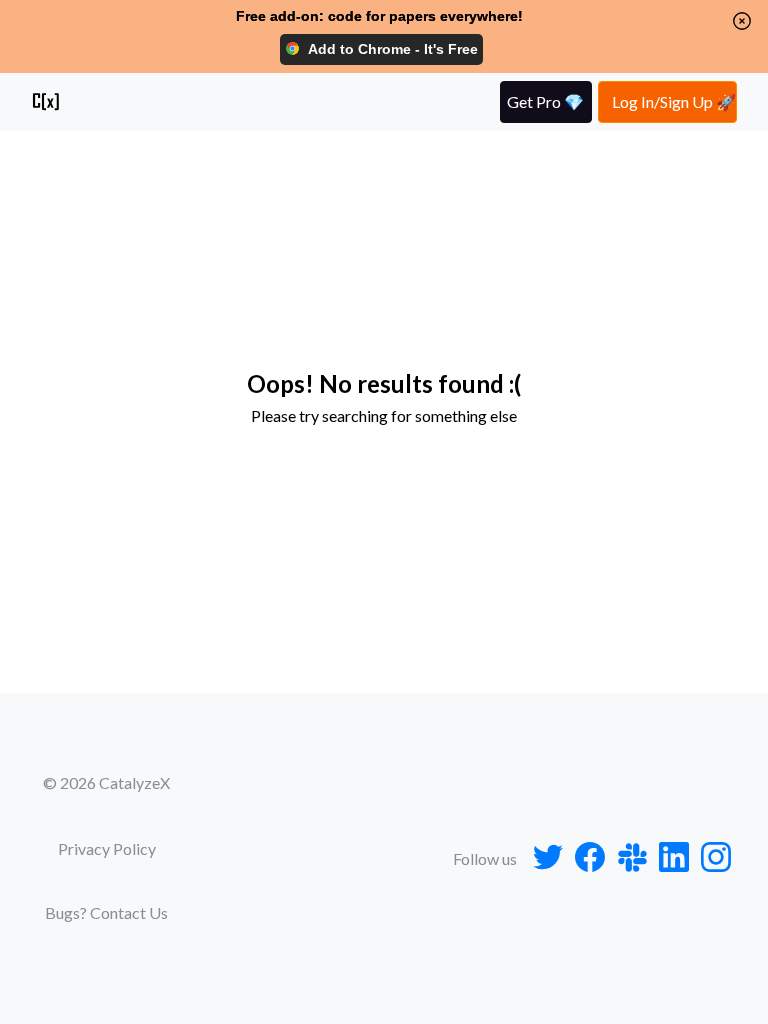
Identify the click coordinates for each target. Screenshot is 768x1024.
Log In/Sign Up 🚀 (674, 101)
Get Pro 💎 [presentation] (545, 101)
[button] (742, 21)
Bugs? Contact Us (106, 912)
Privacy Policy (107, 848)
